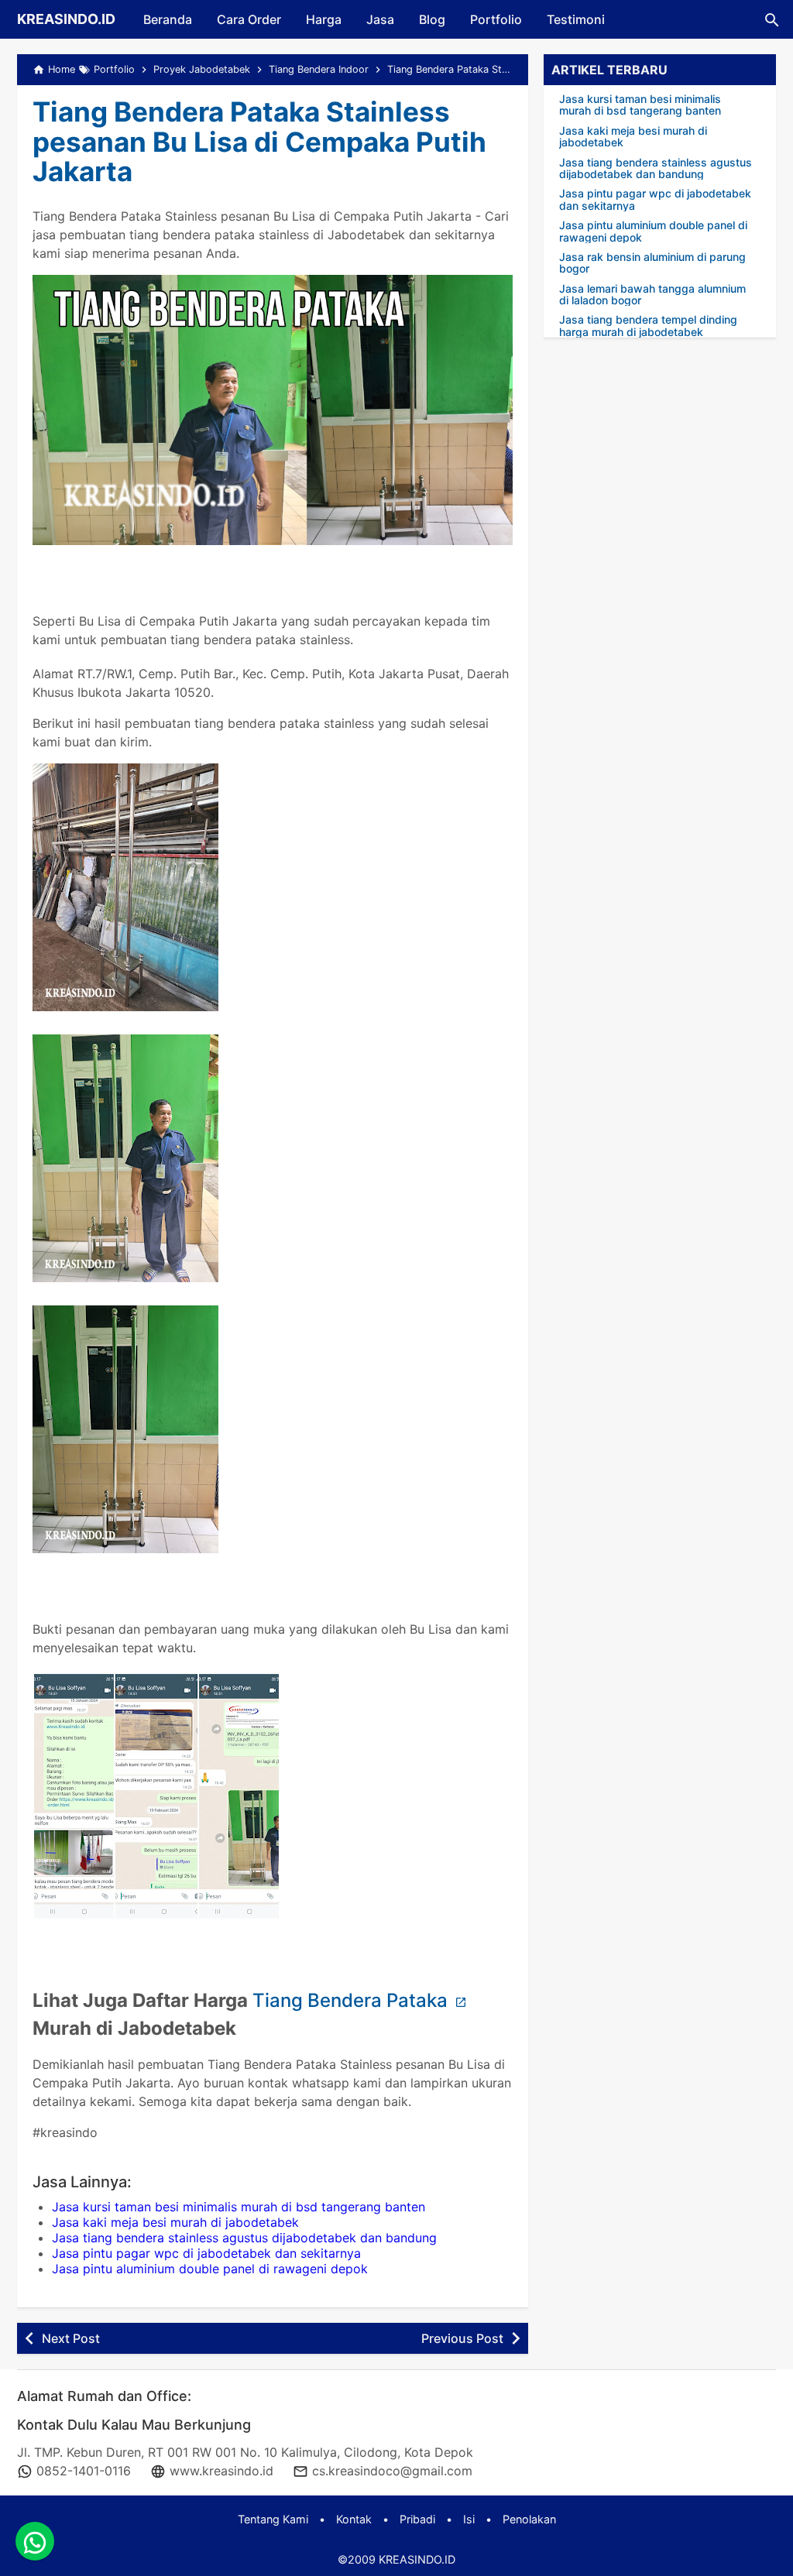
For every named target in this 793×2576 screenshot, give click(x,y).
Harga (324, 19)
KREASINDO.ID (66, 19)
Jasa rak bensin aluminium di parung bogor (652, 263)
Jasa (380, 19)
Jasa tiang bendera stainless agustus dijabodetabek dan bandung (244, 2238)
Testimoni (576, 19)
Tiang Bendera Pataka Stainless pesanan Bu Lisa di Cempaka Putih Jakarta (259, 141)
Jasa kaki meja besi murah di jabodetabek (175, 2222)
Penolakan (529, 2519)
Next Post (71, 2338)
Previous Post (462, 2338)
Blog (432, 19)
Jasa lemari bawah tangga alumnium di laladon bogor (652, 295)
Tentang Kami (273, 2519)
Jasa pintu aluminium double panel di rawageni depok (210, 2269)
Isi (469, 2519)
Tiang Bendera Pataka (352, 2000)
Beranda (168, 19)
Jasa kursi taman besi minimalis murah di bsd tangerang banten (239, 2207)
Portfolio (496, 19)
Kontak (354, 2519)
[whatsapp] (35, 2541)
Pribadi (417, 2519)
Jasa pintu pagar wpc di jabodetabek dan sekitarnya (206, 2253)
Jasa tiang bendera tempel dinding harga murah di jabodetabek (648, 326)
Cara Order (249, 19)
